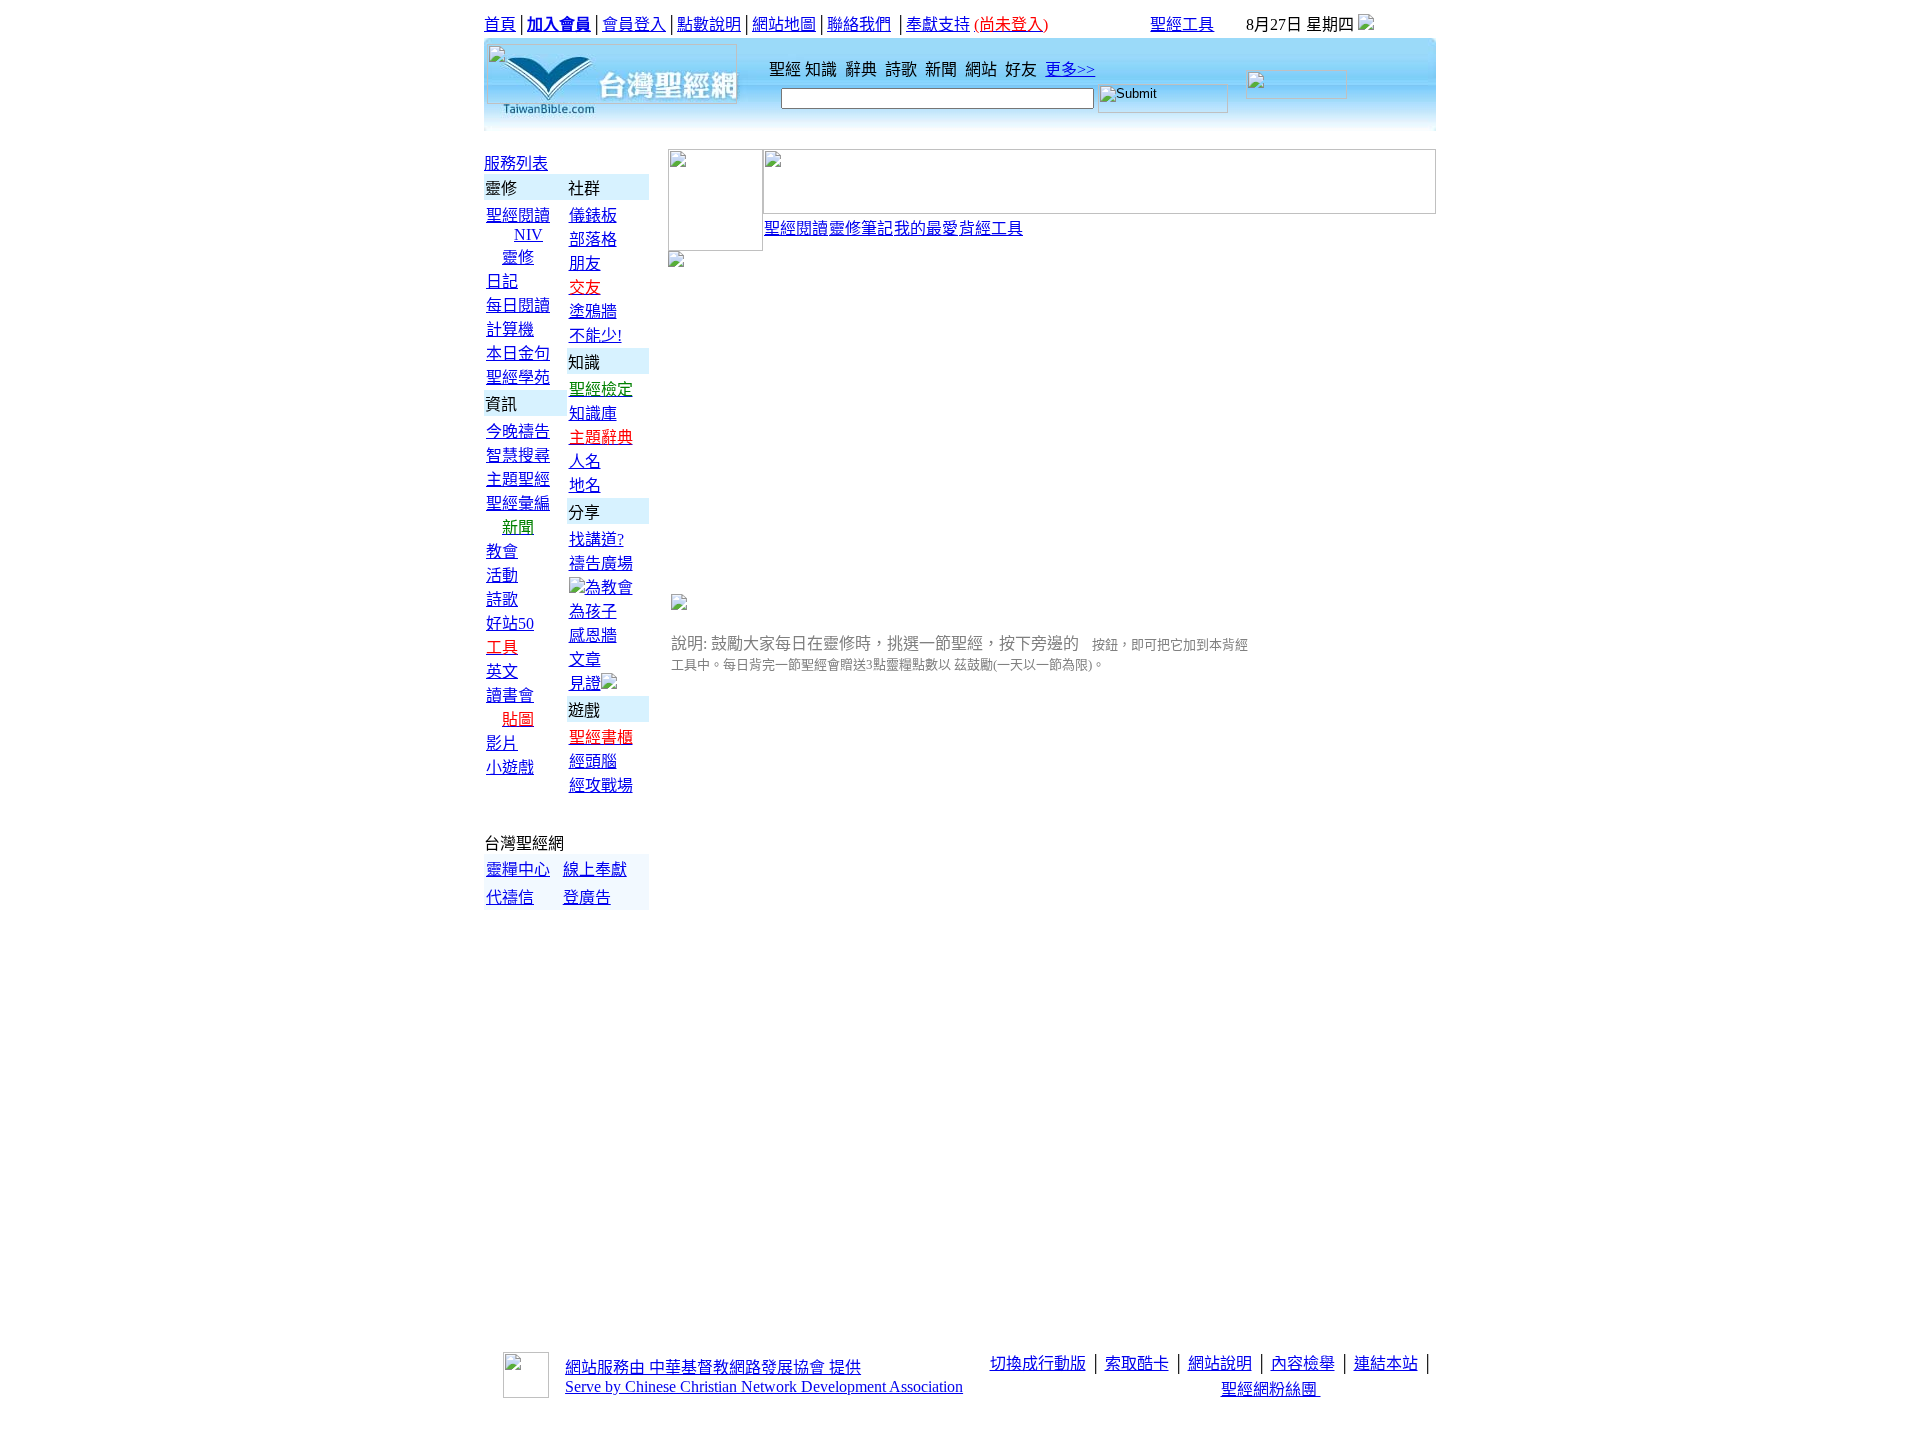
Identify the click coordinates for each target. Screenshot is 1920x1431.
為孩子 (593, 611)
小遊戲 (510, 767)
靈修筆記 (861, 228)
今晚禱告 (518, 431)
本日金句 (518, 353)
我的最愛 (926, 228)
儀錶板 (593, 215)
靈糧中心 (518, 869)
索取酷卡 (1137, 1363)
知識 (823, 69)
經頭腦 (593, 761)
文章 (585, 659)
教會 (502, 551)
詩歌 (903, 69)
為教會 (609, 587)
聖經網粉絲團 (1271, 1389)
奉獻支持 (938, 24)
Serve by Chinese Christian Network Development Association (764, 1386)
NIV (528, 234)
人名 (585, 461)
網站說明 (1220, 1363)
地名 (585, 485)
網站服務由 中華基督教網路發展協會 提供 (713, 1367)
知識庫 (593, 413)
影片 (502, 743)
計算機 (510, 329)
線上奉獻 (595, 869)
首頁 (500, 24)
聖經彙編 (518, 503)
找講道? (596, 539)
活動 (502, 575)
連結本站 (1386, 1363)
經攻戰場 (601, 785)
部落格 (593, 239)
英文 (502, 671)
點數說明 (709, 24)
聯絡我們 (859, 24)
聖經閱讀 (518, 215)
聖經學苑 (518, 377)
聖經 (779, 69)
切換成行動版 (1038, 1363)
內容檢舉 (1303, 1363)
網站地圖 (784, 24)
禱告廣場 (601, 563)
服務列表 (516, 163)
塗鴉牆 (593, 311)
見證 (585, 683)
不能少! (595, 335)
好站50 (510, 623)
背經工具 (991, 228)
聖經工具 (1182, 24)
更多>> (1070, 69)
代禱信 (510, 897)
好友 (1023, 69)
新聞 (943, 69)
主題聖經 (518, 479)
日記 (502, 281)
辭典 (863, 69)
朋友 (585, 263)
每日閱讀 (518, 305)
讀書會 (510, 695)
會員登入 (634, 24)
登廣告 (587, 897)
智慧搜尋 (518, 455)
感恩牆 (593, 635)
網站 (983, 69)
